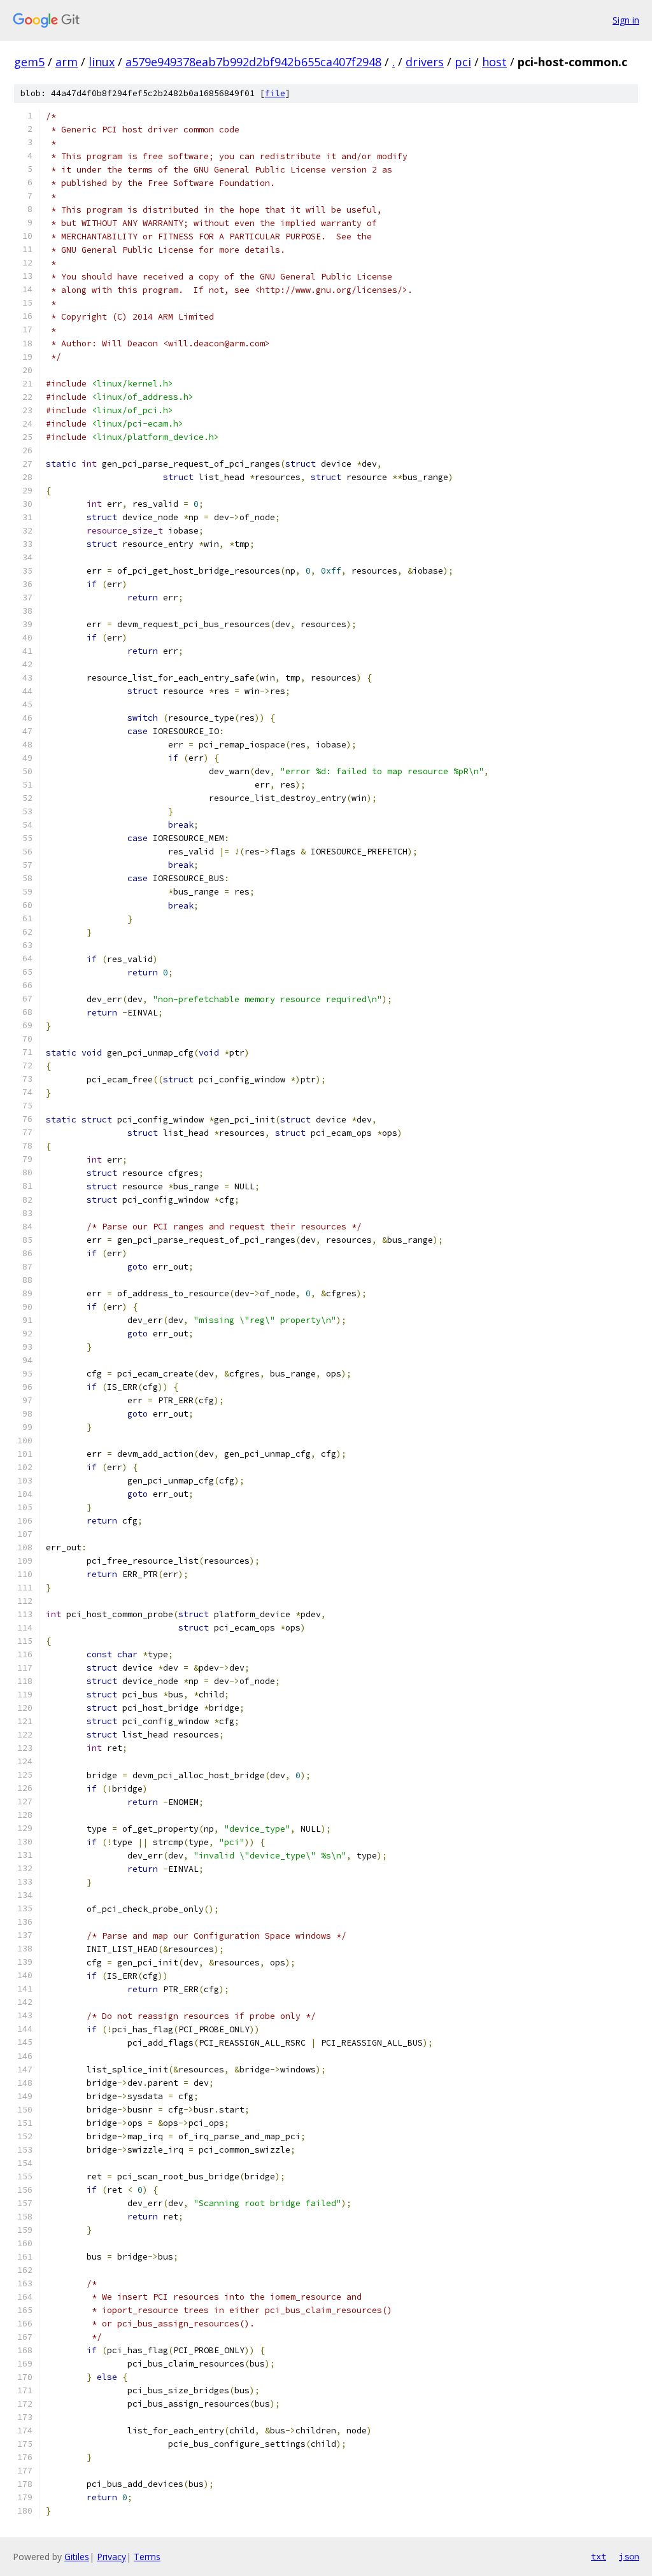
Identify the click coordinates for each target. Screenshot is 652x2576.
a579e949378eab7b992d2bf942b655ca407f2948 (253, 62)
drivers (425, 62)
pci (463, 62)
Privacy (111, 2557)
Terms (147, 2557)
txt (599, 2556)
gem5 (29, 62)
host (494, 62)
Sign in (626, 20)
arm (67, 62)
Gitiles (77, 2557)
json (629, 2556)
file (275, 93)
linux (102, 62)
